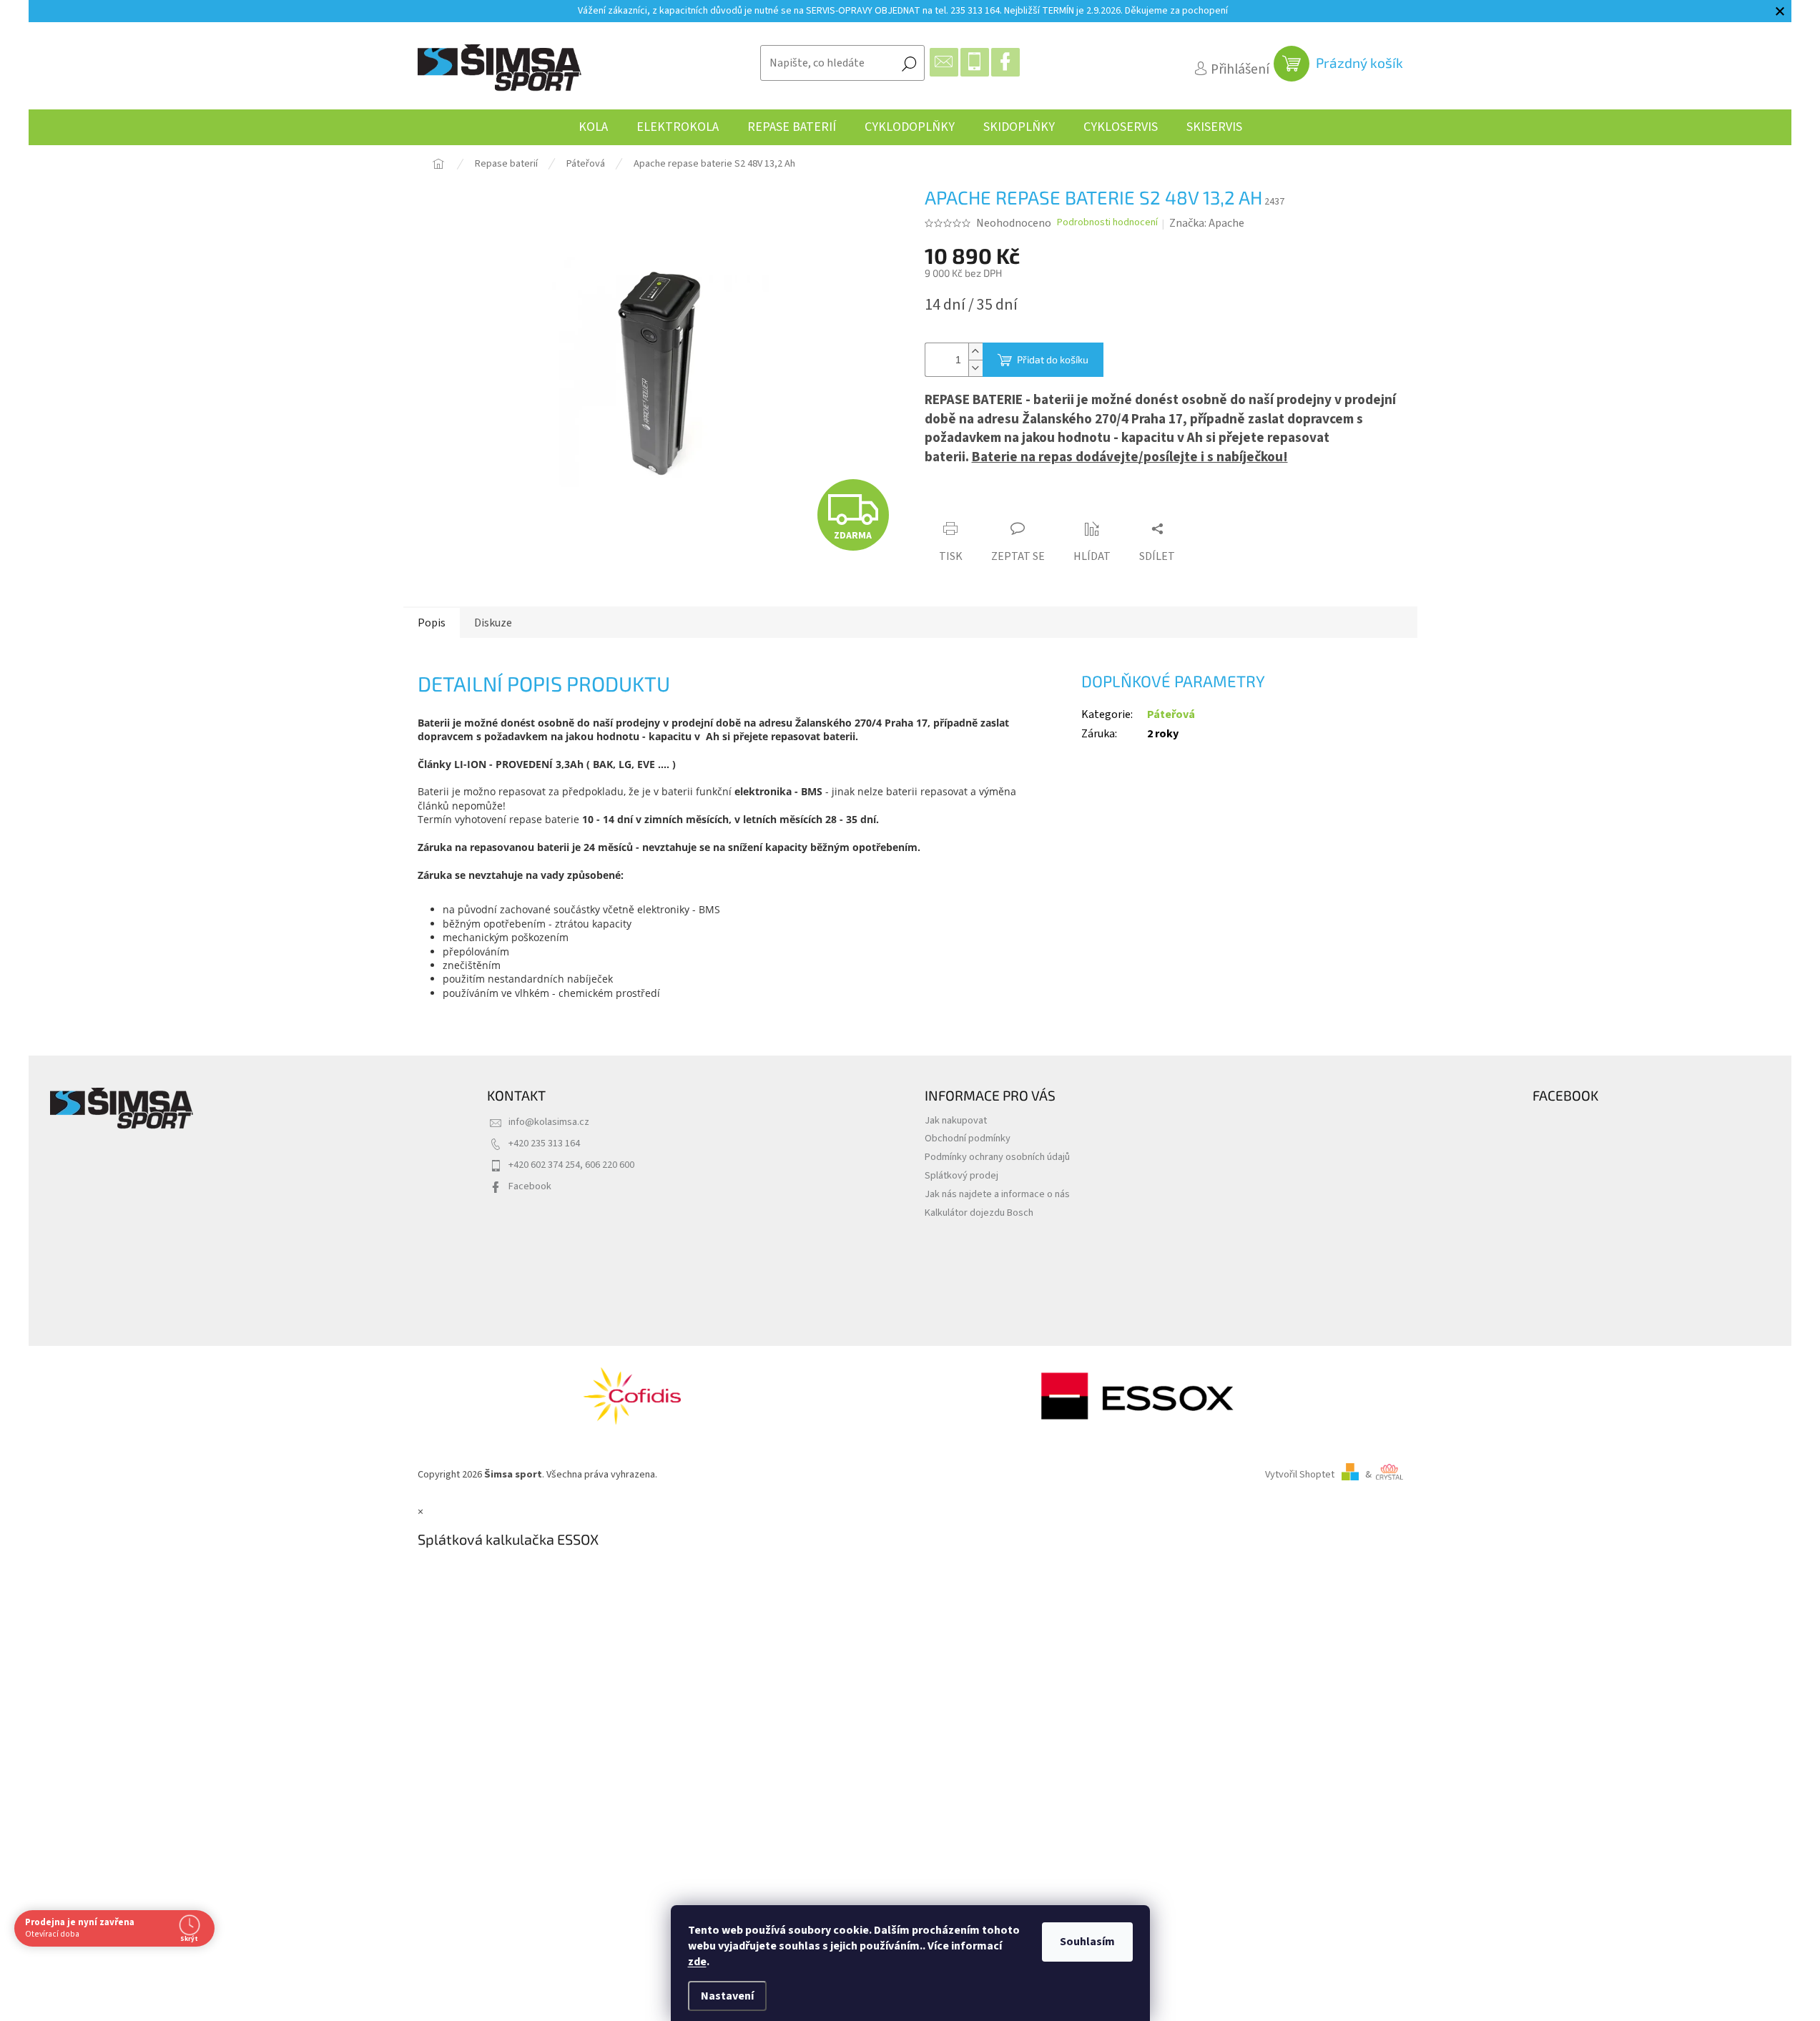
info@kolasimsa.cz (549, 1122)
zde (697, 1962)
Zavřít (1004, 502)
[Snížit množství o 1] (975, 368)
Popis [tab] (432, 623)
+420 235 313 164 (544, 1143)
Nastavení (727, 1996)
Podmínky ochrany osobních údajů (997, 1157)
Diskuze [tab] (493, 623)
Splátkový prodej (961, 1175)
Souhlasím (1087, 1942)
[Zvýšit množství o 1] (975, 351)
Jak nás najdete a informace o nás (997, 1194)
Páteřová (1171, 714)
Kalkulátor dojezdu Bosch (979, 1213)
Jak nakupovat (956, 1120)
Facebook (530, 1186)
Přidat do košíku (1053, 359)
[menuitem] (593, 127)
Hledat (909, 63)
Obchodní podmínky (968, 1138)
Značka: (1207, 223)
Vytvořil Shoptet (1300, 1474)
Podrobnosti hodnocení (1107, 223)
